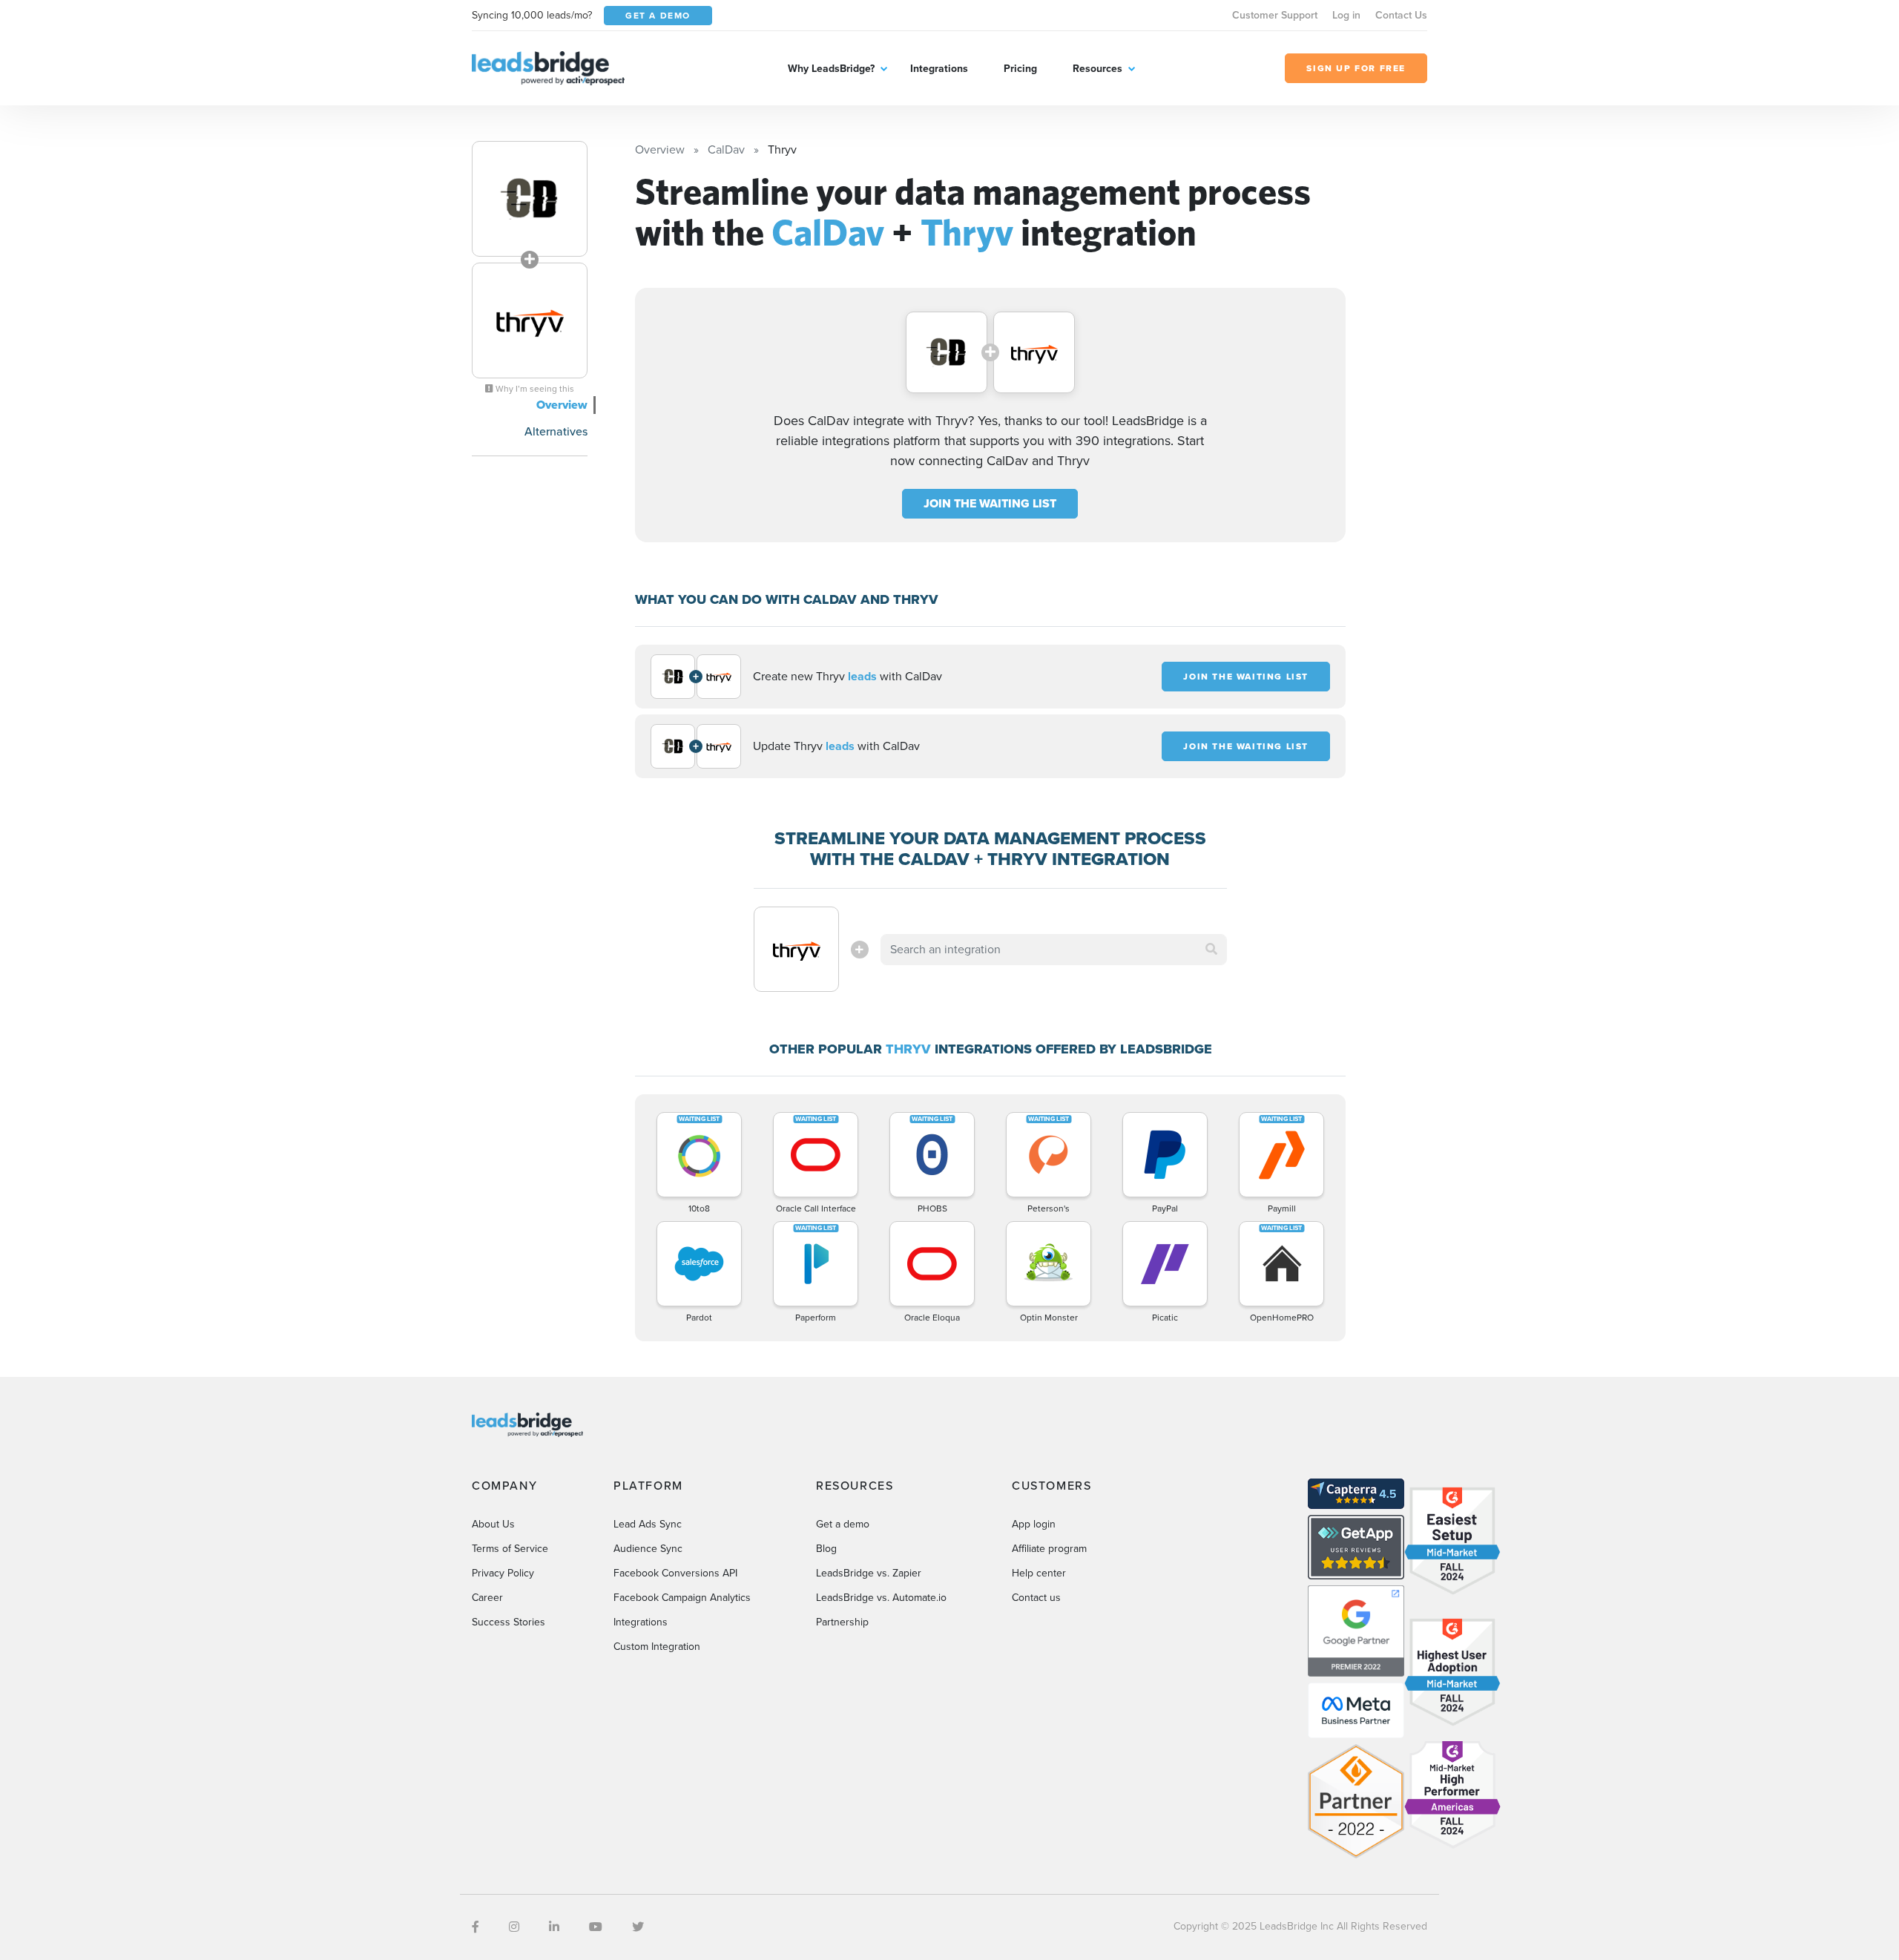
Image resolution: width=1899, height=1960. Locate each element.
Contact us (1036, 1598)
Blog (826, 1549)
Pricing (1020, 69)
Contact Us (1401, 15)
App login (1034, 1524)
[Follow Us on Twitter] (638, 1927)
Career (487, 1598)
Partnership (842, 1622)
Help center (1039, 1573)
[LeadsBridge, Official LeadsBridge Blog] (548, 67)
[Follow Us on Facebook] (475, 1927)
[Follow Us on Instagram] (514, 1927)
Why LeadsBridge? (831, 69)
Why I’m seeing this (534, 389)
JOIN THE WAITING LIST (990, 503)
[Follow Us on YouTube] (596, 1927)
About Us (493, 1524)
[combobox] (1054, 950)
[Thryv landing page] (530, 320)
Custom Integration (657, 1647)
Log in (1346, 15)
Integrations (939, 69)
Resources (1097, 69)
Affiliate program (1049, 1549)
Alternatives (556, 431)
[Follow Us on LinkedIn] (554, 1927)
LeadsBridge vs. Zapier (869, 1573)
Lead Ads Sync (648, 1524)
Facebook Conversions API (675, 1573)
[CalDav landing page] (530, 199)
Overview (562, 405)
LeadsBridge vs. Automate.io (881, 1598)
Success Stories (509, 1622)
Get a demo (843, 1524)
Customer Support (1275, 15)
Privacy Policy (503, 1573)
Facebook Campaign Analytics (682, 1598)
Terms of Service (510, 1549)
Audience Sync (648, 1549)
